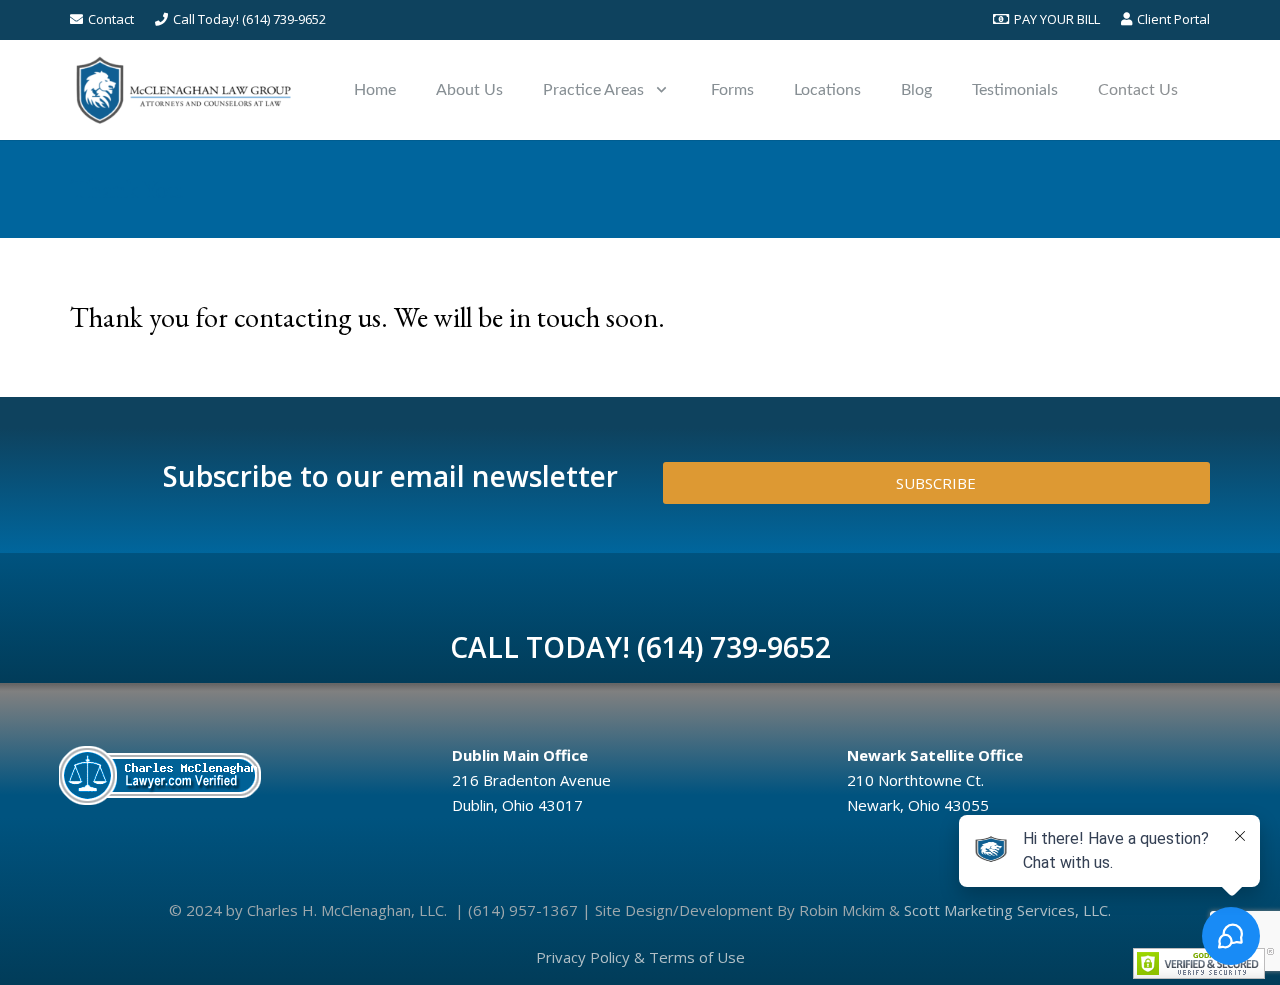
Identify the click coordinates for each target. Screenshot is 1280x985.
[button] (661, 89)
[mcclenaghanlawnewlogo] (183, 90)
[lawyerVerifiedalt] (239, 775)
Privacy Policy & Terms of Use (640, 957)
